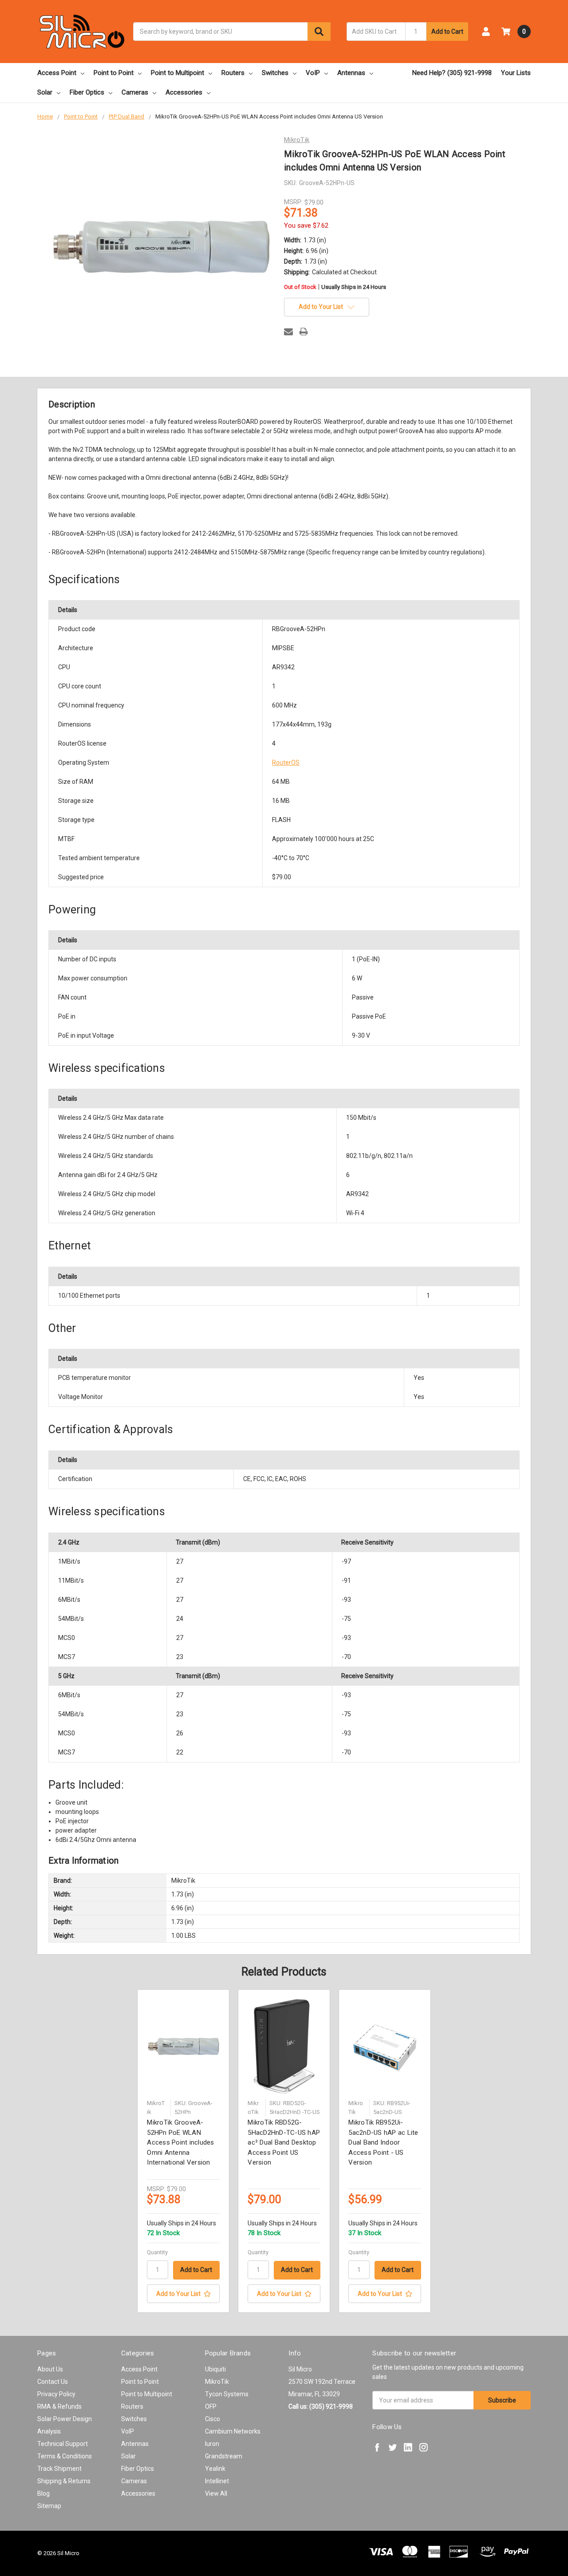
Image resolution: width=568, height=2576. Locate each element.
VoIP (313, 73)
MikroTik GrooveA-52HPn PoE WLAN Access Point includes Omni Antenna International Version (180, 2142)
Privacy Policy (56, 2394)
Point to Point (114, 73)
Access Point (57, 73)
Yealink (215, 2469)
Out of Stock (335, 287)
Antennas (351, 73)
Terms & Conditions (65, 2456)
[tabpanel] (183, 2151)
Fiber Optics (87, 92)
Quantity (157, 2252)
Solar (45, 92)
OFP (211, 2406)
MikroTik (217, 2382)
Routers (233, 73)
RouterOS (286, 763)
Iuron (212, 2444)
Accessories (184, 92)
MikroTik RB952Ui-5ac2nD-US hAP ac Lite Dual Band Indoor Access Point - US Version (383, 2142)
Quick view (183, 2046)
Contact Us (53, 2382)
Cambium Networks (233, 2431)
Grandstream (224, 2456)
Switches (275, 73)
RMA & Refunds (59, 2406)
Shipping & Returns (64, 2481)
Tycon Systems (227, 2394)
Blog (43, 2493)
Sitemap (49, 2506)
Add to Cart (447, 32)
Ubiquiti (215, 2369)
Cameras (135, 92)
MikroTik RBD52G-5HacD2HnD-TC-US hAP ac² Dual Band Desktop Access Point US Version (284, 2142)
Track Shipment (59, 2469)
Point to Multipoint (177, 73)
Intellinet (217, 2481)
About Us (50, 2369)
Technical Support (63, 2444)
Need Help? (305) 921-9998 (452, 73)
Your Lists (516, 73)
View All (216, 2493)
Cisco (213, 2419)
